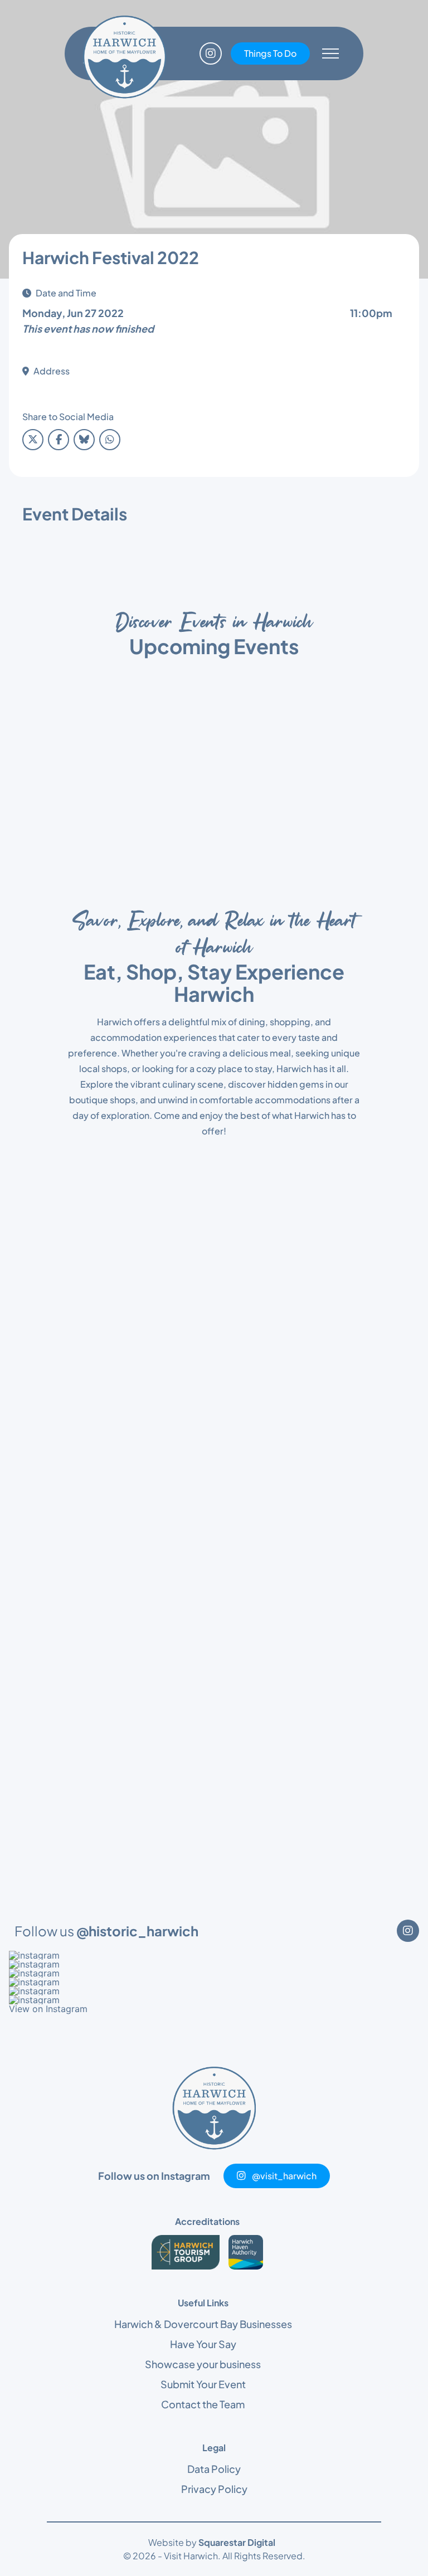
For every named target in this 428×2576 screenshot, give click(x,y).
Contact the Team (203, 2404)
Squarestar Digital (237, 2542)
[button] (214, 1955)
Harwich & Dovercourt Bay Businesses (203, 2324)
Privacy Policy (214, 2489)
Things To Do (270, 53)
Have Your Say (203, 2344)
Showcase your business (203, 2364)
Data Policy (214, 2469)
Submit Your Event (203, 2384)
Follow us (106, 1931)
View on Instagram (48, 2009)
